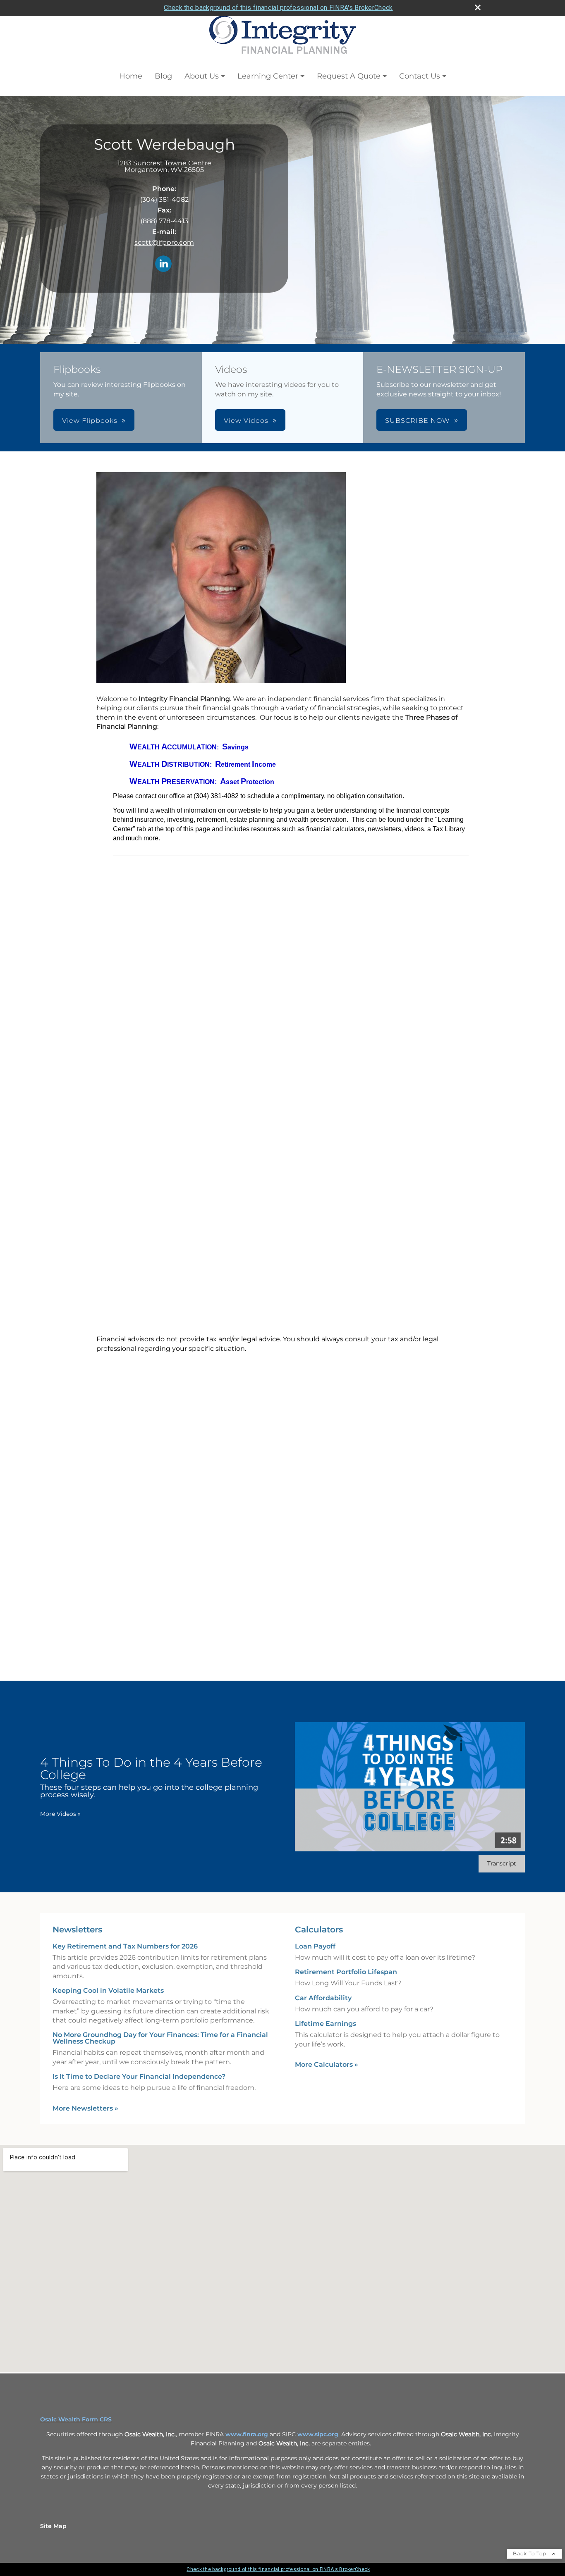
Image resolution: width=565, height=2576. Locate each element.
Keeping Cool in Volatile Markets (108, 1990)
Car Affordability (323, 1998)
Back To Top (530, 2553)
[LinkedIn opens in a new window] (163, 264)
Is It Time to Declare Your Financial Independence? (139, 2076)
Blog (163, 76)
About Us (202, 76)
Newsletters (77, 1930)
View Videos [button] (246, 421)
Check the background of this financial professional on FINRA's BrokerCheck (278, 8)
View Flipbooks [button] (90, 421)
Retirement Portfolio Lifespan (346, 1972)
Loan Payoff (315, 1946)
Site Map (53, 2526)
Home (131, 76)
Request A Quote (349, 76)
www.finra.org (247, 2434)
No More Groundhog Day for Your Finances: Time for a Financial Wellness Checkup (160, 2038)
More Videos (60, 1814)
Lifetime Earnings (326, 2024)
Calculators (319, 1930)
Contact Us (420, 76)
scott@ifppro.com (164, 242)
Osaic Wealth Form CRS (76, 2419)
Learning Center (268, 76)
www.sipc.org (318, 2434)
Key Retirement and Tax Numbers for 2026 (125, 1946)
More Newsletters (85, 2108)
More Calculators (327, 2064)
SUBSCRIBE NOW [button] (418, 421)
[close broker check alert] (478, 7)
